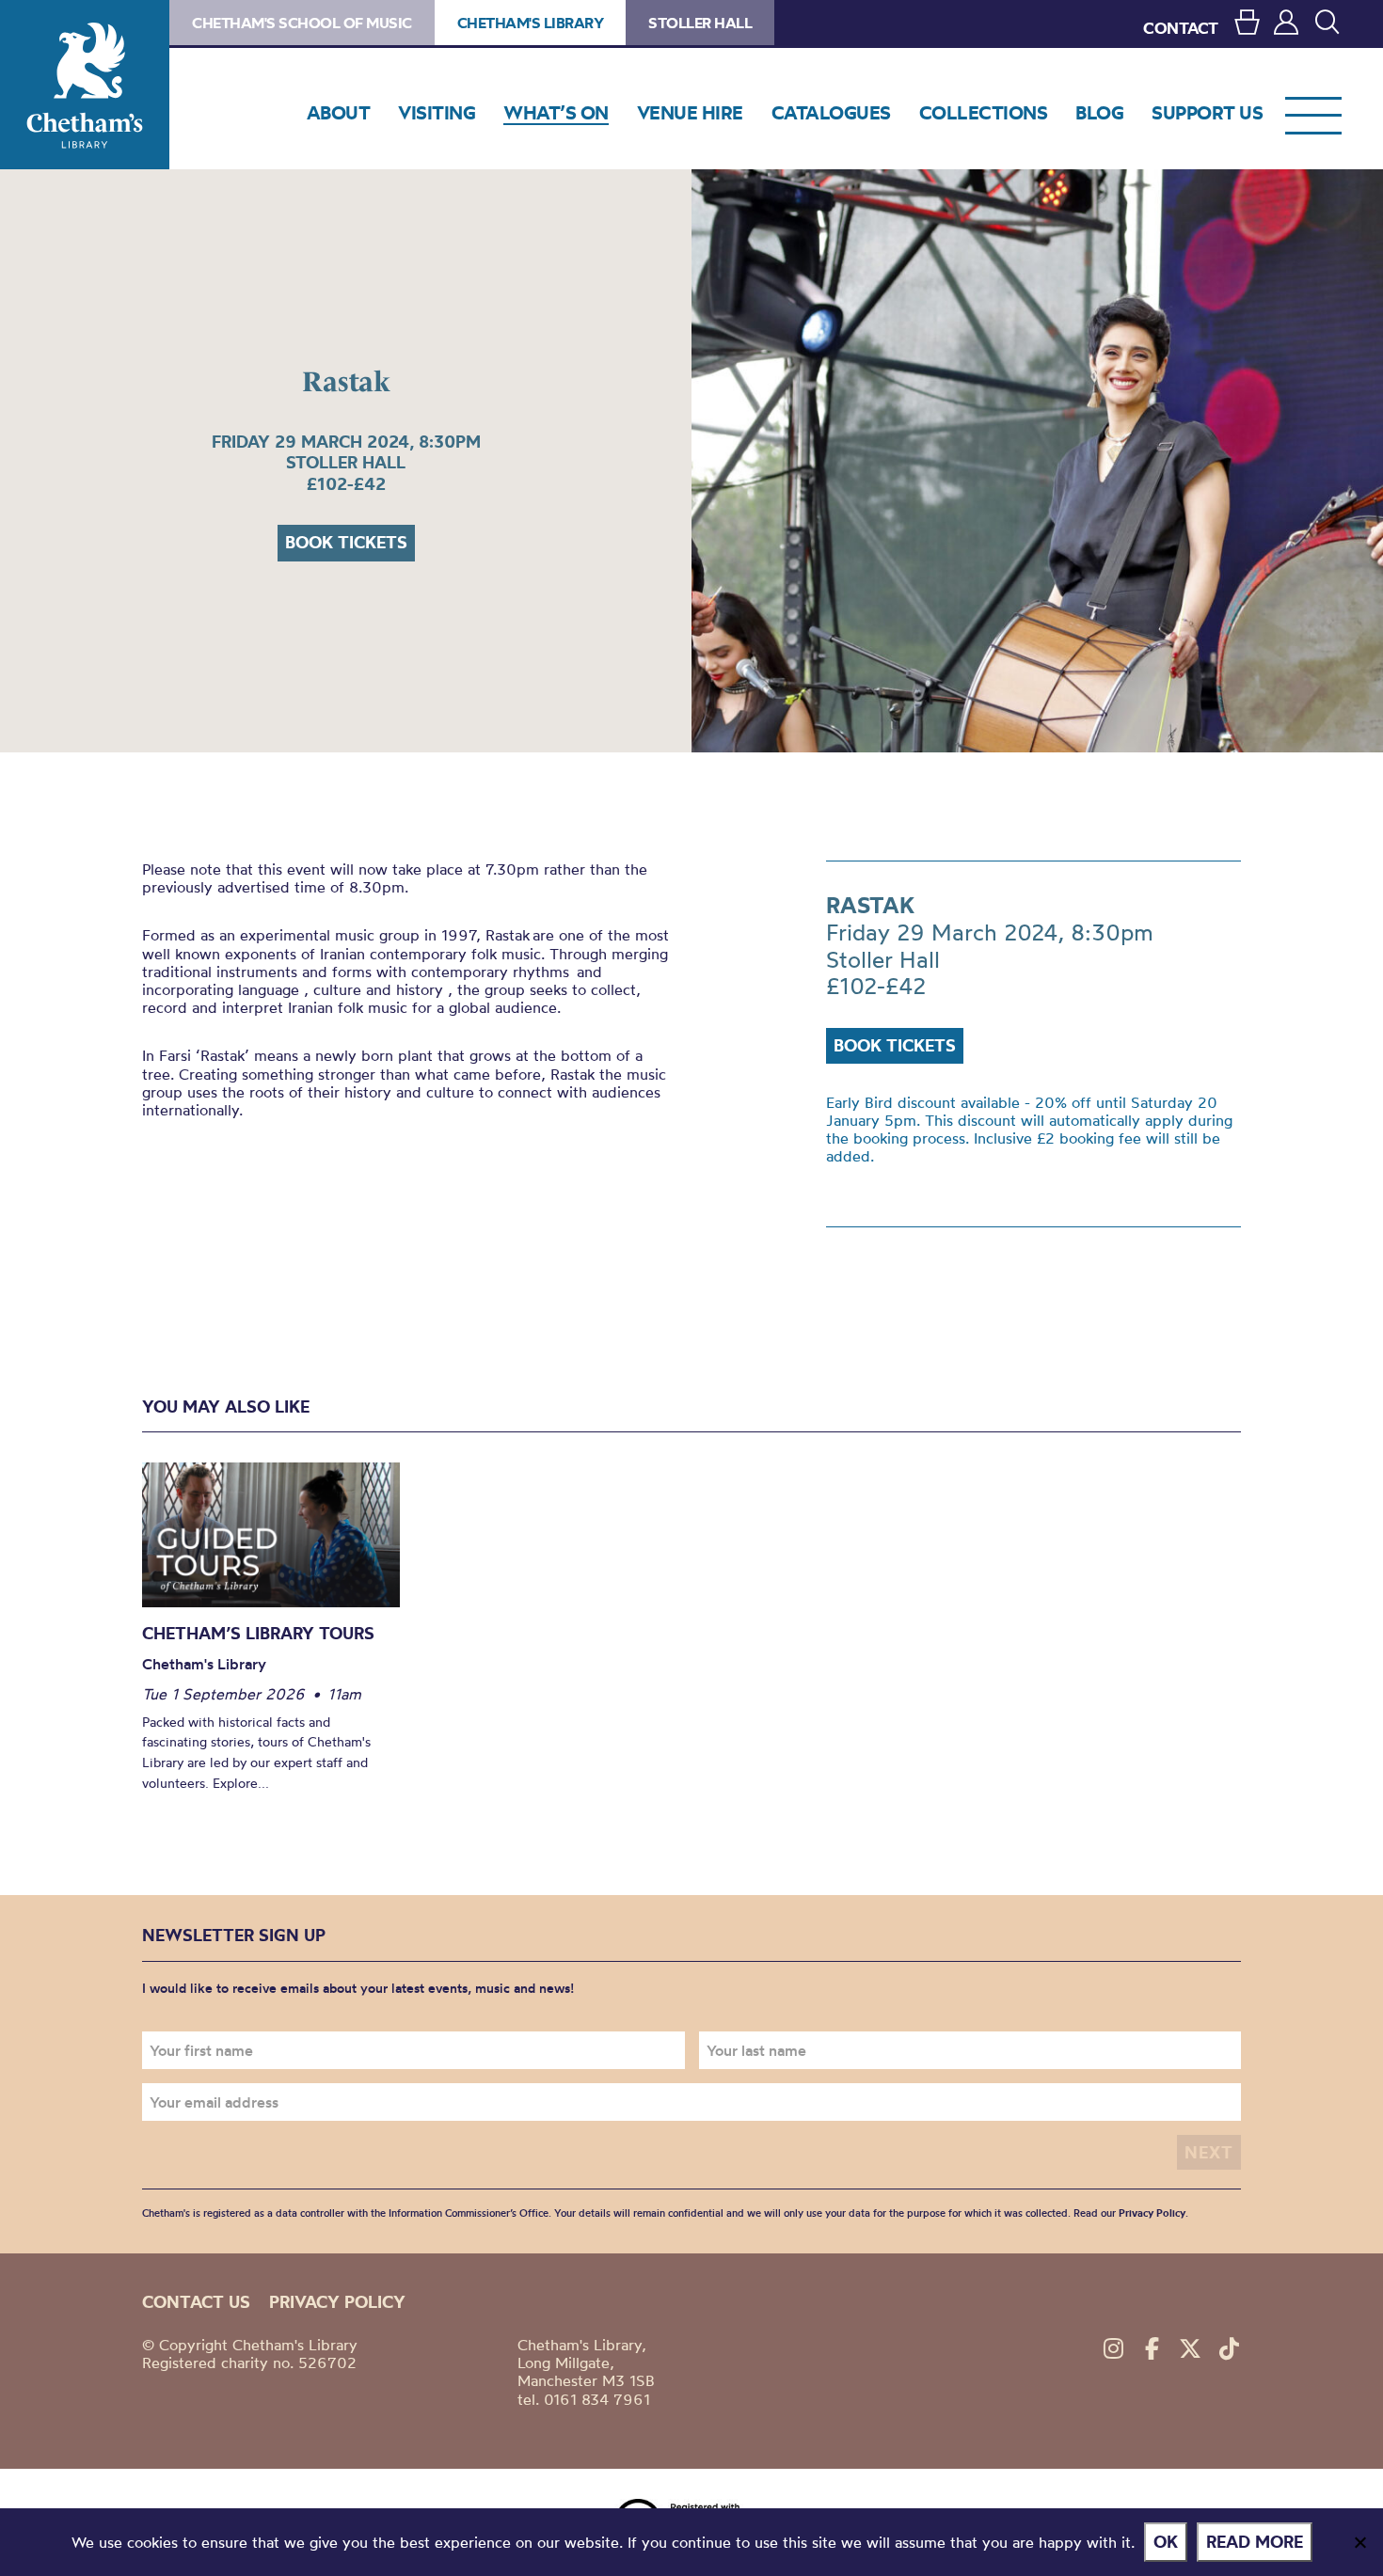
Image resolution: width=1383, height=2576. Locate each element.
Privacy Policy (1152, 2213)
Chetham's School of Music (302, 23)
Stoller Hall (700, 23)
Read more (1255, 2542)
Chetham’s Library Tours (258, 1633)
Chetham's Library (85, 85)
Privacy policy (337, 2302)
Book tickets (346, 542)
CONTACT (1181, 28)
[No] (1359, 2542)
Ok (1166, 2542)
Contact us (196, 2302)
